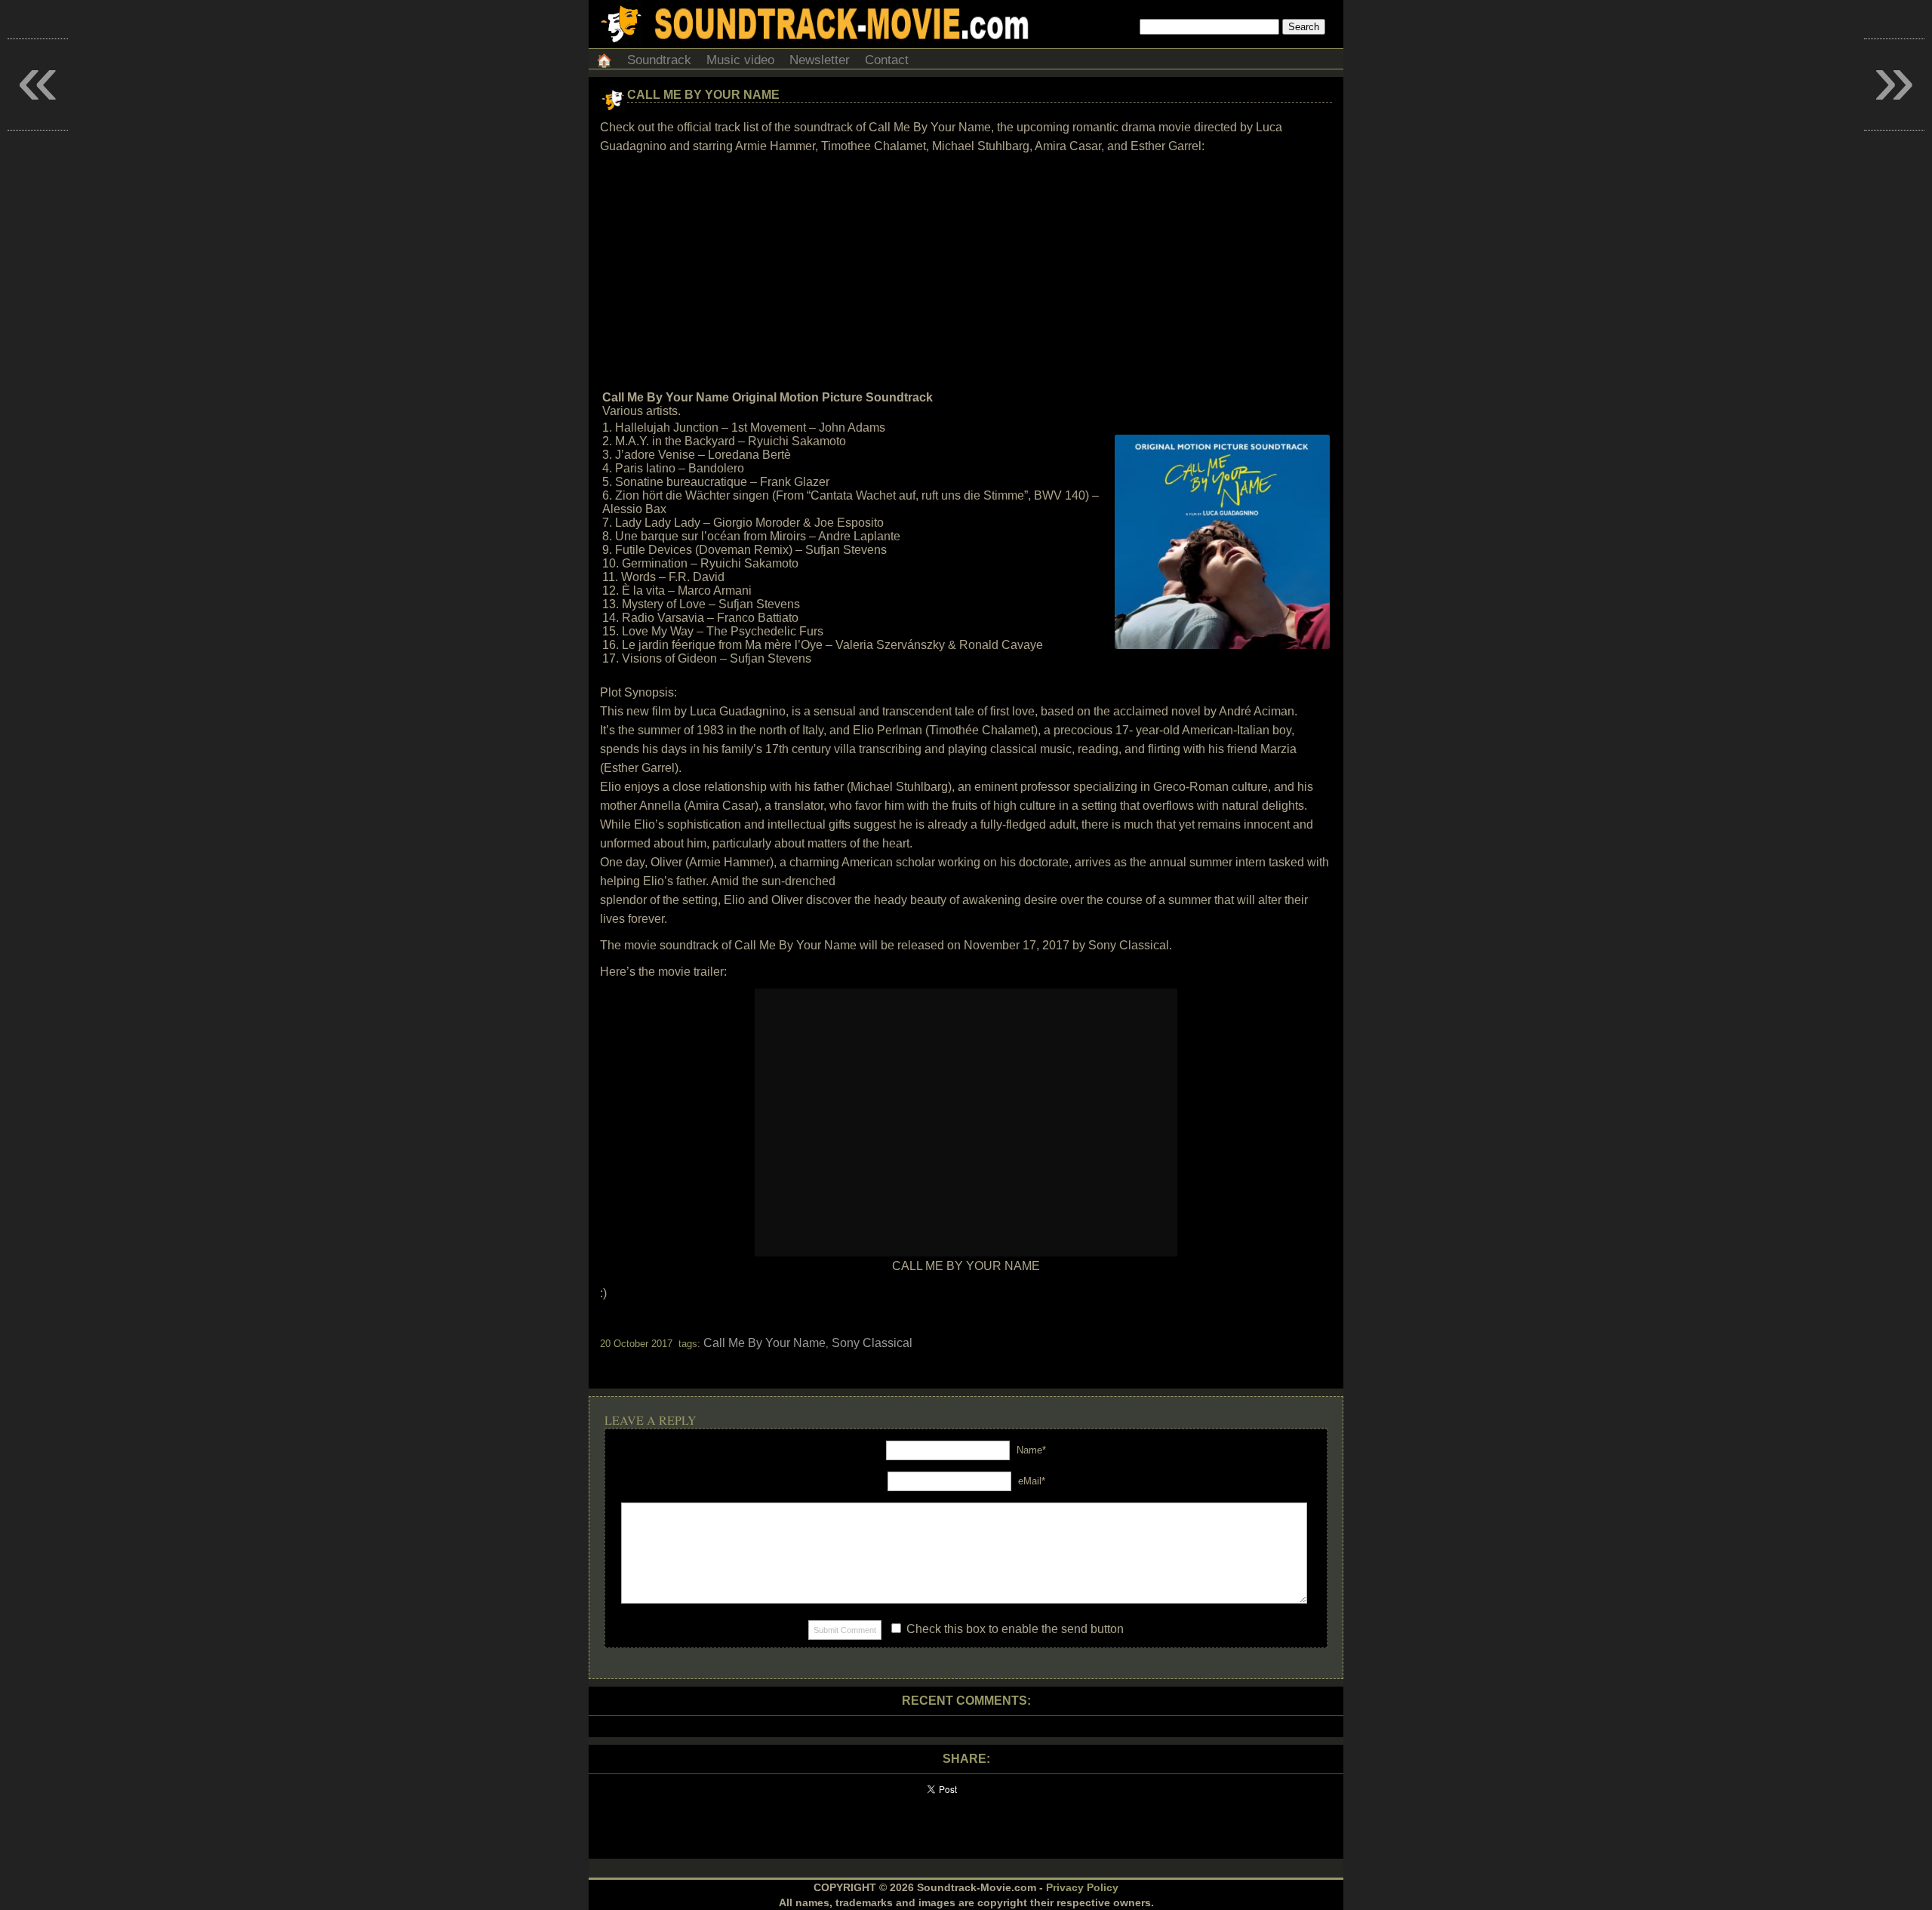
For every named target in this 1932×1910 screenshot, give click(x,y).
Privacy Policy (1082, 1887)
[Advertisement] (966, 272)
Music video (740, 60)
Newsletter (820, 60)
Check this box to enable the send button (1014, 1629)
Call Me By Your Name (703, 95)
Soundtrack (659, 60)
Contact (887, 60)
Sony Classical (872, 1343)
